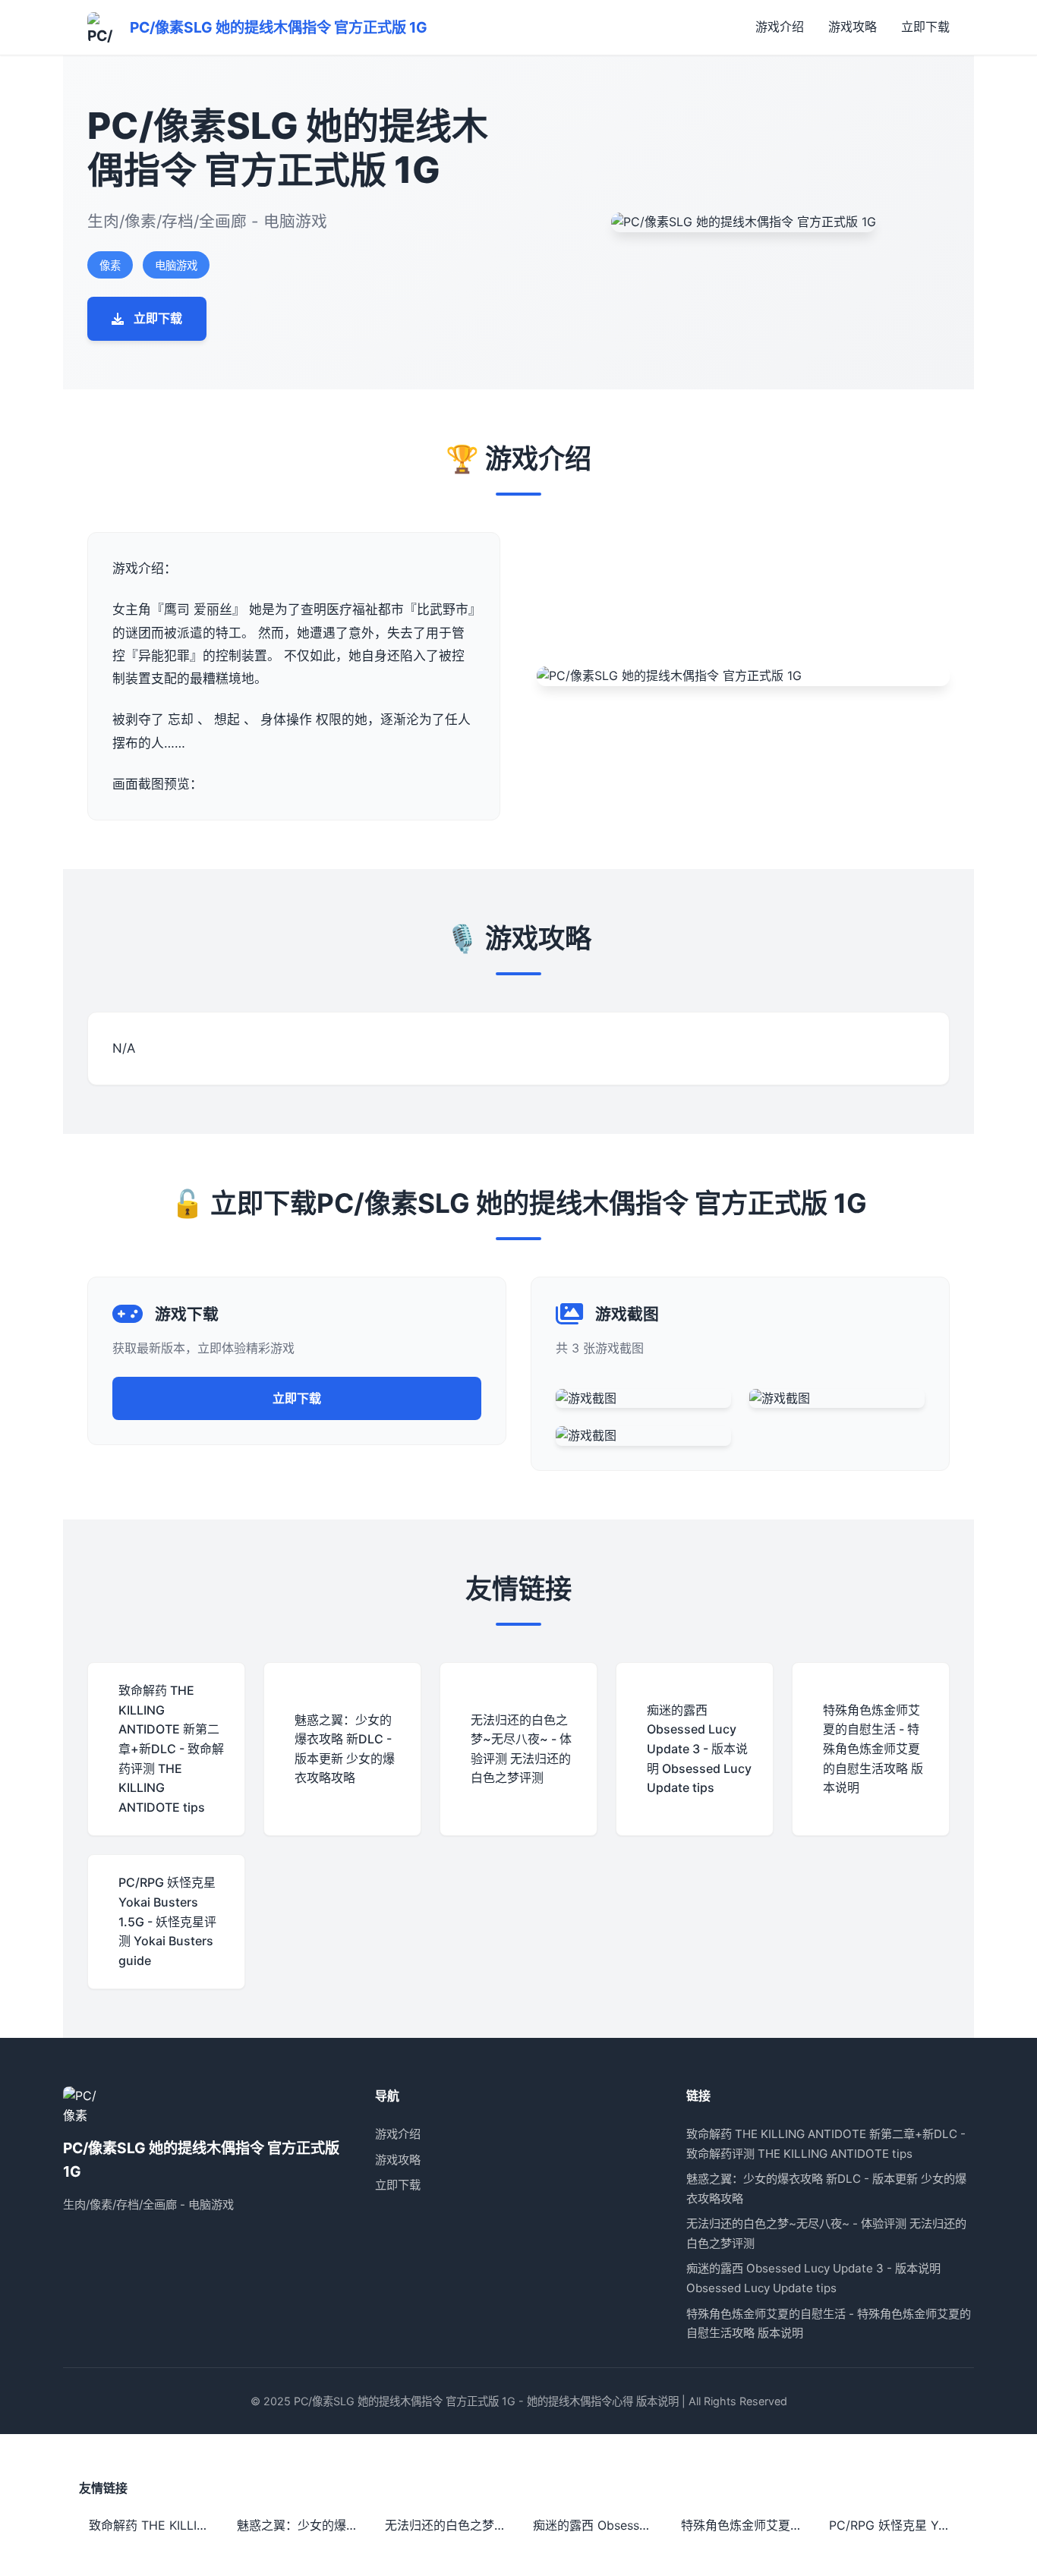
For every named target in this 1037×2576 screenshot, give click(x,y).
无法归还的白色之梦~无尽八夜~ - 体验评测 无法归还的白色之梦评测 (449, 2525)
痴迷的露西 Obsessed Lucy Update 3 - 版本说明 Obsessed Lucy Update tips (597, 2525)
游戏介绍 (780, 27)
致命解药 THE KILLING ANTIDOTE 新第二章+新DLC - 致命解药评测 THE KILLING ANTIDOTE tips (153, 2525)
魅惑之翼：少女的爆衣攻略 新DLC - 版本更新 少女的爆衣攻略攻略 (301, 2525)
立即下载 (925, 27)
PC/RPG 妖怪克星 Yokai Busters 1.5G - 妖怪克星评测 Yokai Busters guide (894, 2525)
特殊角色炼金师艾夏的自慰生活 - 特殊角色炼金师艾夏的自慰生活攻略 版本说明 (745, 2525)
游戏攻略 (853, 27)
